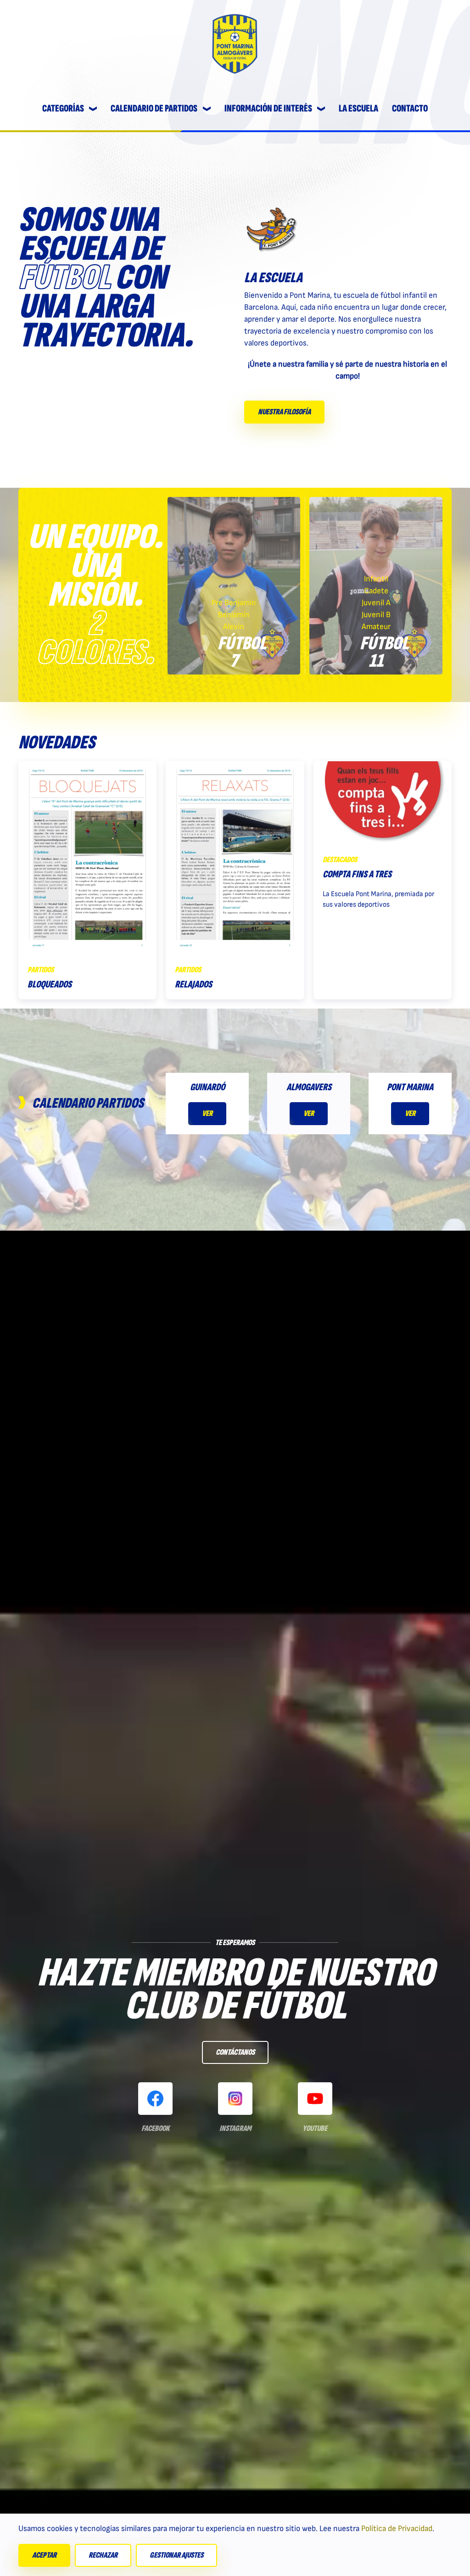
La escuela (358, 109)
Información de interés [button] (268, 109)
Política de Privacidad (397, 2529)
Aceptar (44, 2555)
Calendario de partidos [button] (154, 109)
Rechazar (103, 2555)
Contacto (410, 109)
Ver (207, 1113)
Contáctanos (235, 2052)
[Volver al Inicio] (235, 44)
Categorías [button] (63, 109)
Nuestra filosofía (284, 412)
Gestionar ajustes (176, 2555)
